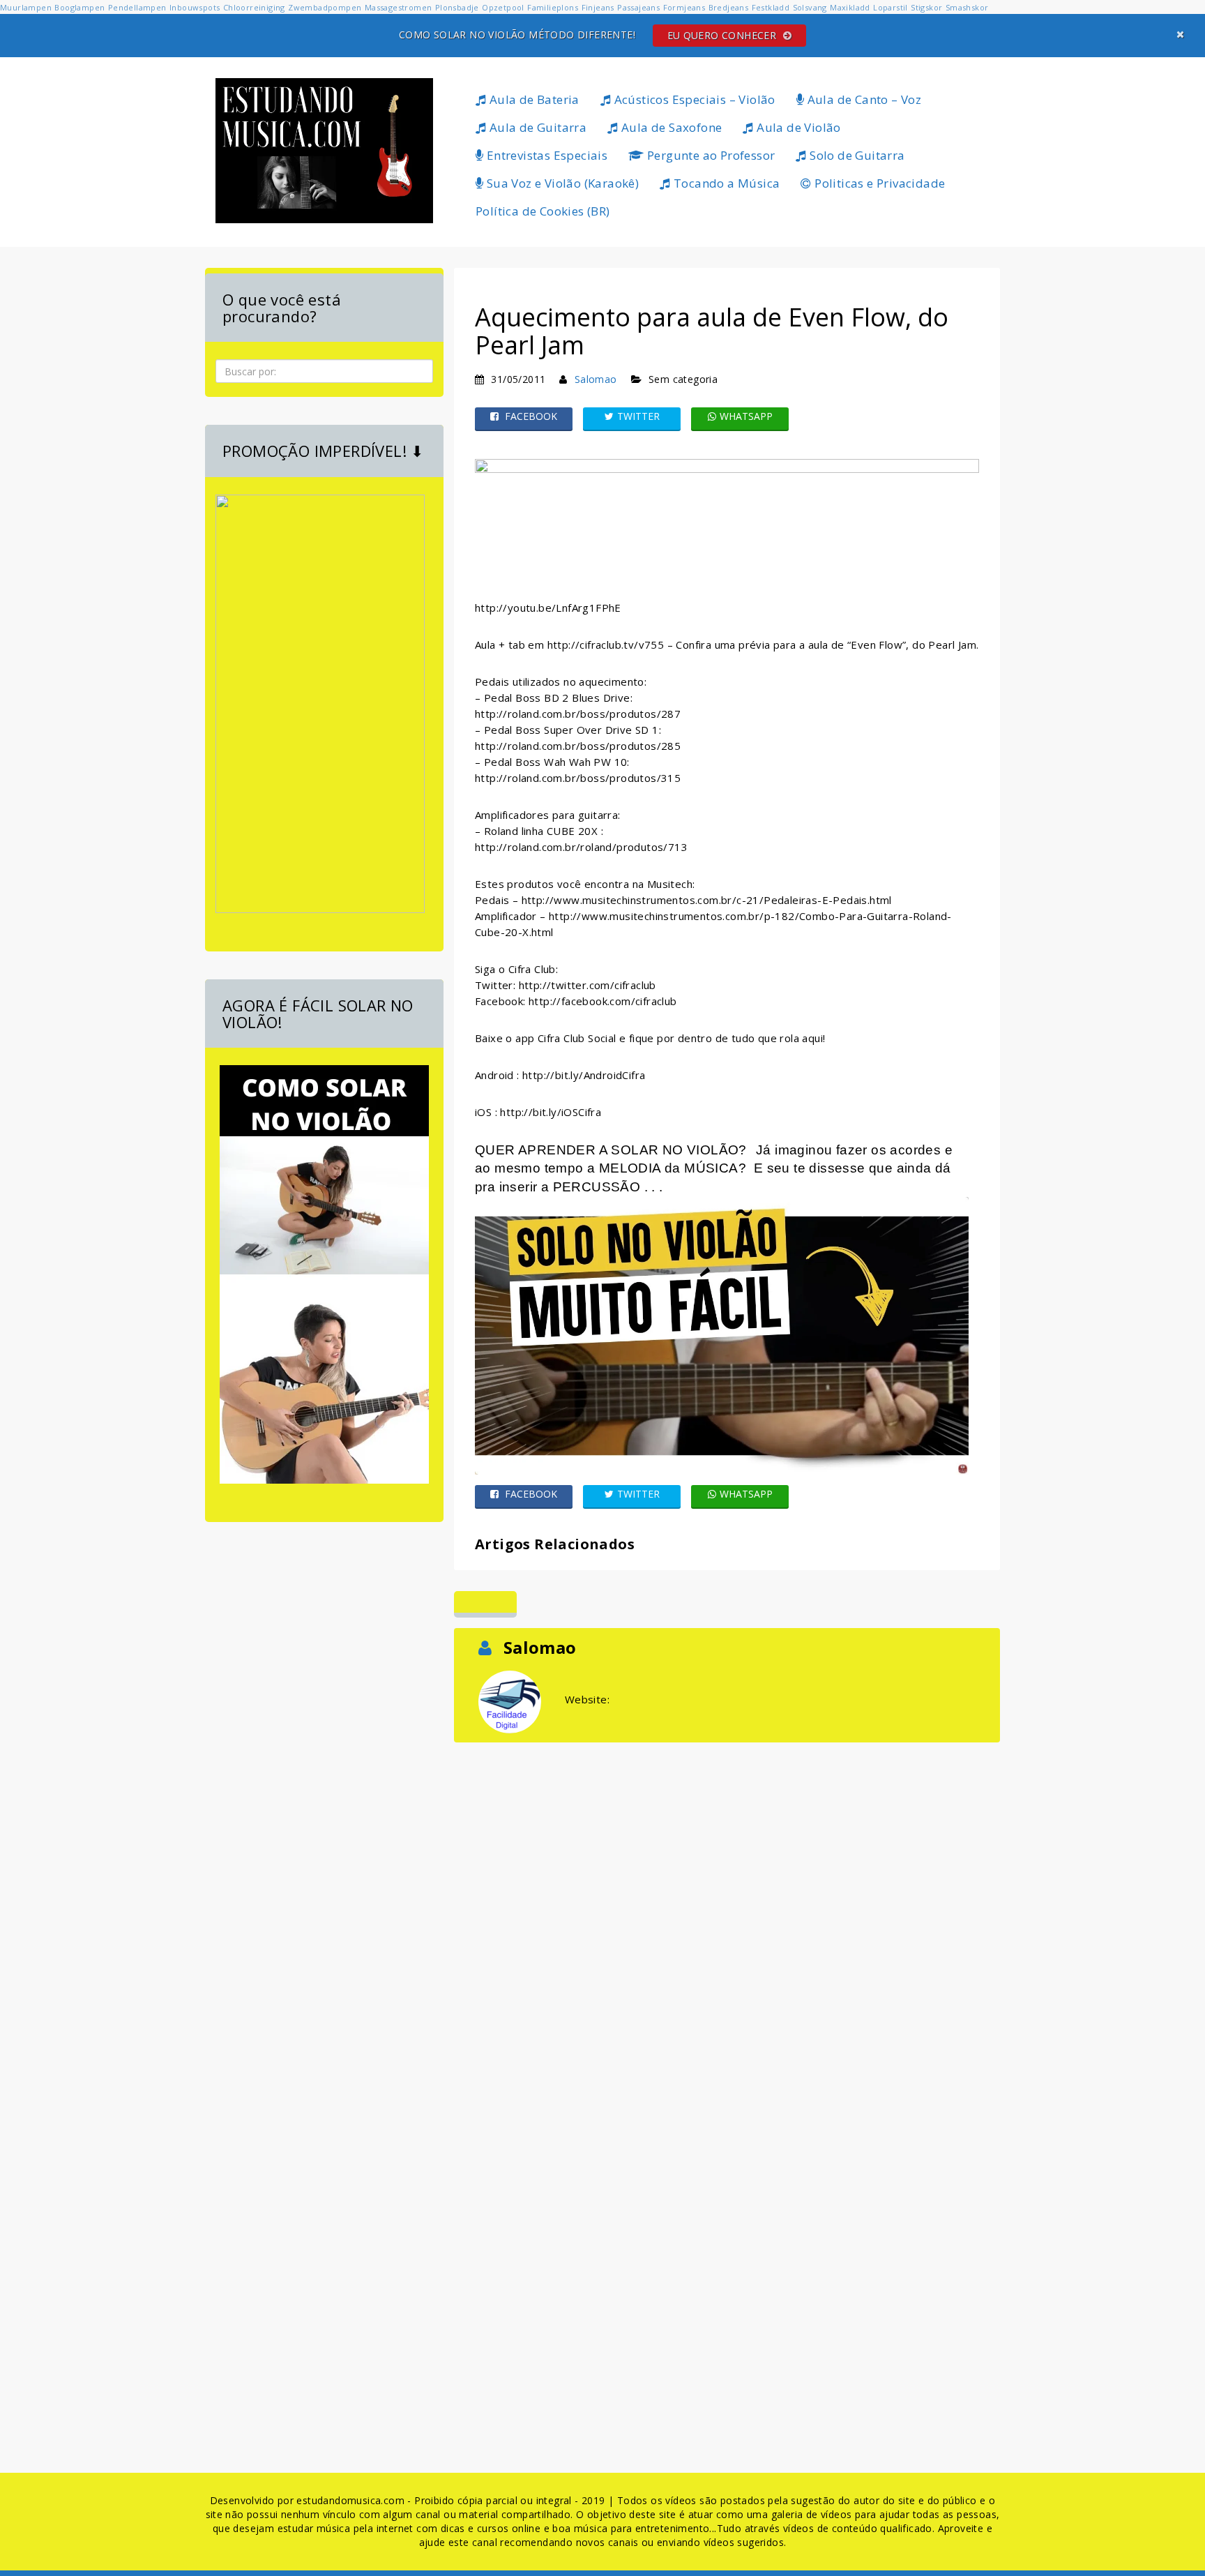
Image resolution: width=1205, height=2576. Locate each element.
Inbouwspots (195, 7)
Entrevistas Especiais (545, 155)
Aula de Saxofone (670, 127)
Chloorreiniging (254, 7)
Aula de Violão (797, 127)
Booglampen (79, 7)
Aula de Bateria (532, 99)
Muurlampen (26, 7)
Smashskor (967, 7)
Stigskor (926, 7)
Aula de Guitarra (536, 127)
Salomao (596, 379)
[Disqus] (727, 1920)
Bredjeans (729, 7)
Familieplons (553, 7)
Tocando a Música (726, 183)
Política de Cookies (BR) (543, 211)
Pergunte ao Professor (710, 155)
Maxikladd (850, 7)
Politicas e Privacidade (879, 183)
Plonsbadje (457, 7)
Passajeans (638, 7)
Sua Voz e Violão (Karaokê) (561, 183)
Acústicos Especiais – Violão (693, 99)
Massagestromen (399, 7)
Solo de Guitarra (856, 155)
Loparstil (891, 7)
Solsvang (810, 7)
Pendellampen (137, 7)
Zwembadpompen (325, 7)
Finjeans (598, 7)
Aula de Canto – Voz (863, 99)
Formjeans (684, 7)
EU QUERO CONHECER (723, 35)
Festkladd (771, 7)
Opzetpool (503, 7)
